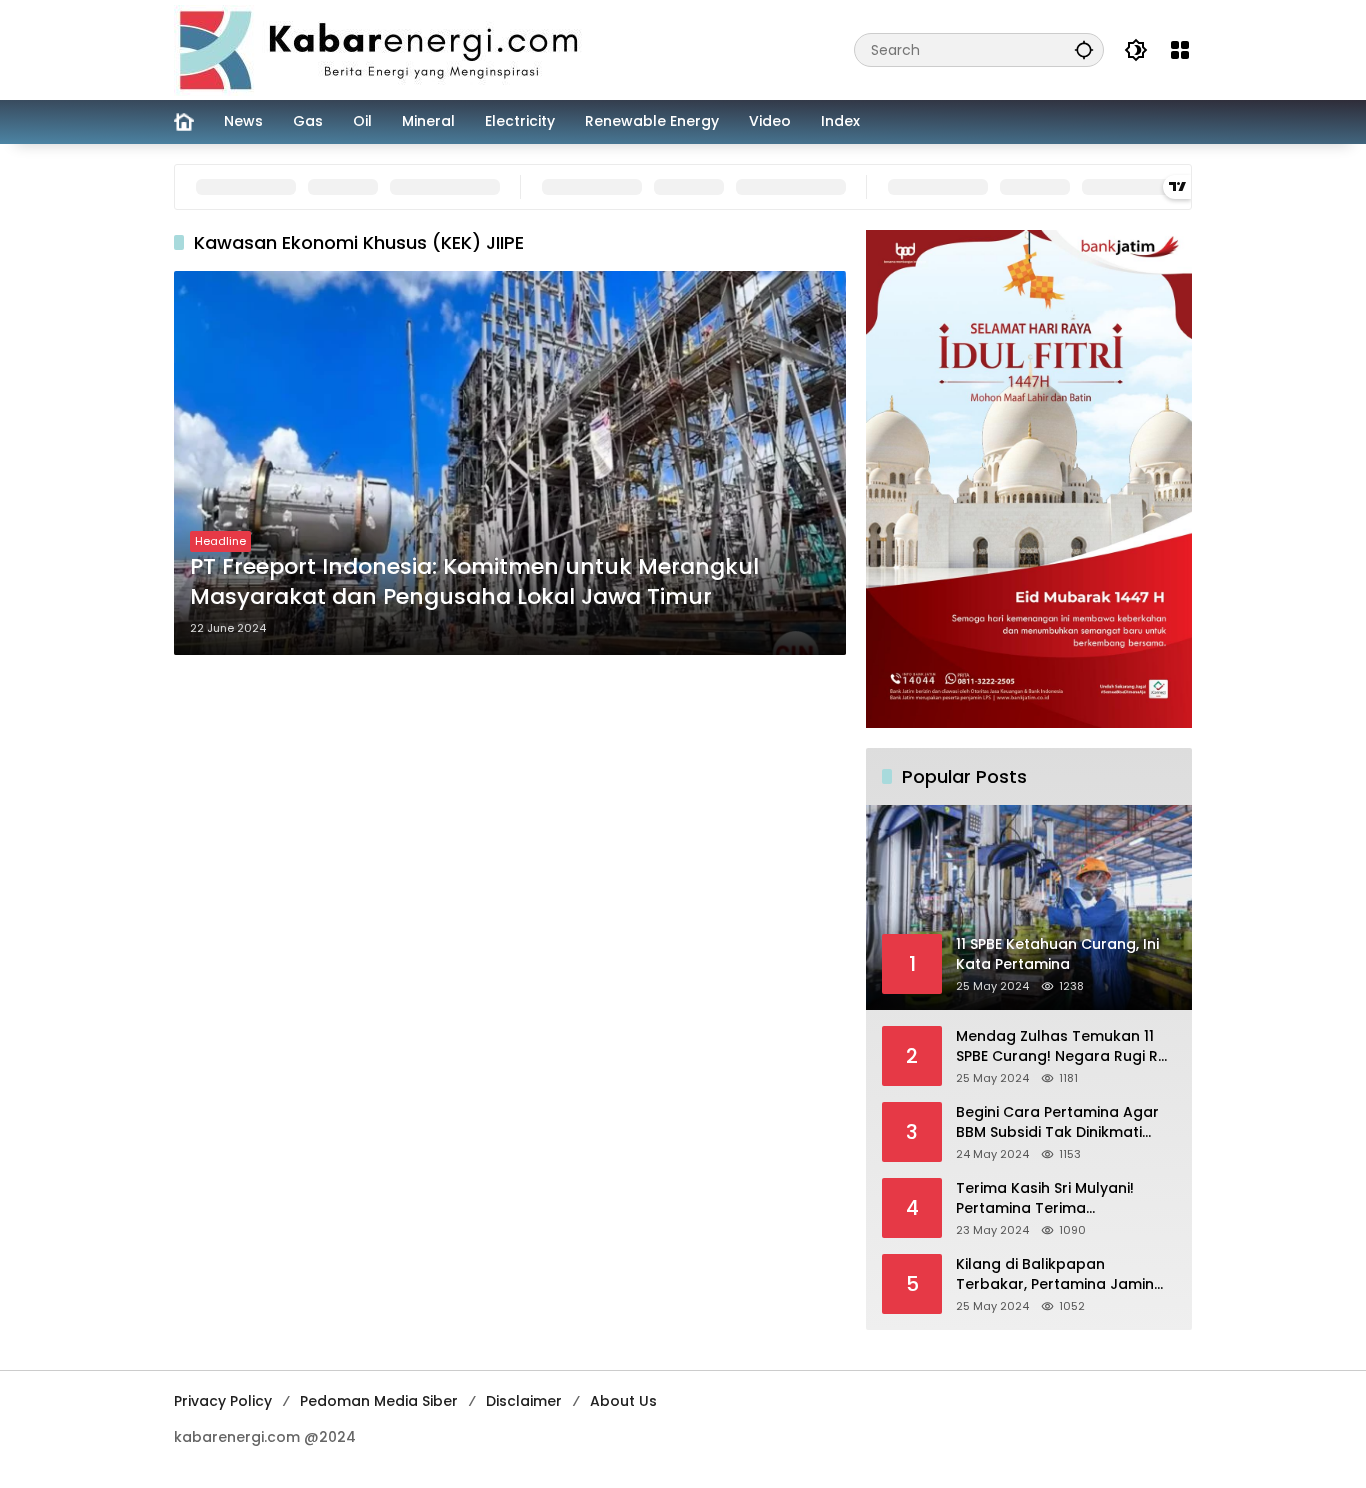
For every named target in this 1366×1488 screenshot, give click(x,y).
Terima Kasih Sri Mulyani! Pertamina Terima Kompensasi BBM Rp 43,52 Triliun (1051, 1198)
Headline (220, 541)
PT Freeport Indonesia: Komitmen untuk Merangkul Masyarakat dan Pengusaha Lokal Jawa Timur (474, 582)
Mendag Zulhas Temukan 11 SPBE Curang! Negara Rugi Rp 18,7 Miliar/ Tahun (1062, 1046)
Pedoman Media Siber (379, 1401)
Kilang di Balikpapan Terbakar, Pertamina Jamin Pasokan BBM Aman (1055, 1274)
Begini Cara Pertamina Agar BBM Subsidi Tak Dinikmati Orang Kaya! (1057, 1122)
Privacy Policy (223, 1401)
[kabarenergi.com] (386, 49)
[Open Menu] (1180, 50)
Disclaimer (524, 1401)
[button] (1084, 49)
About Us (623, 1401)
